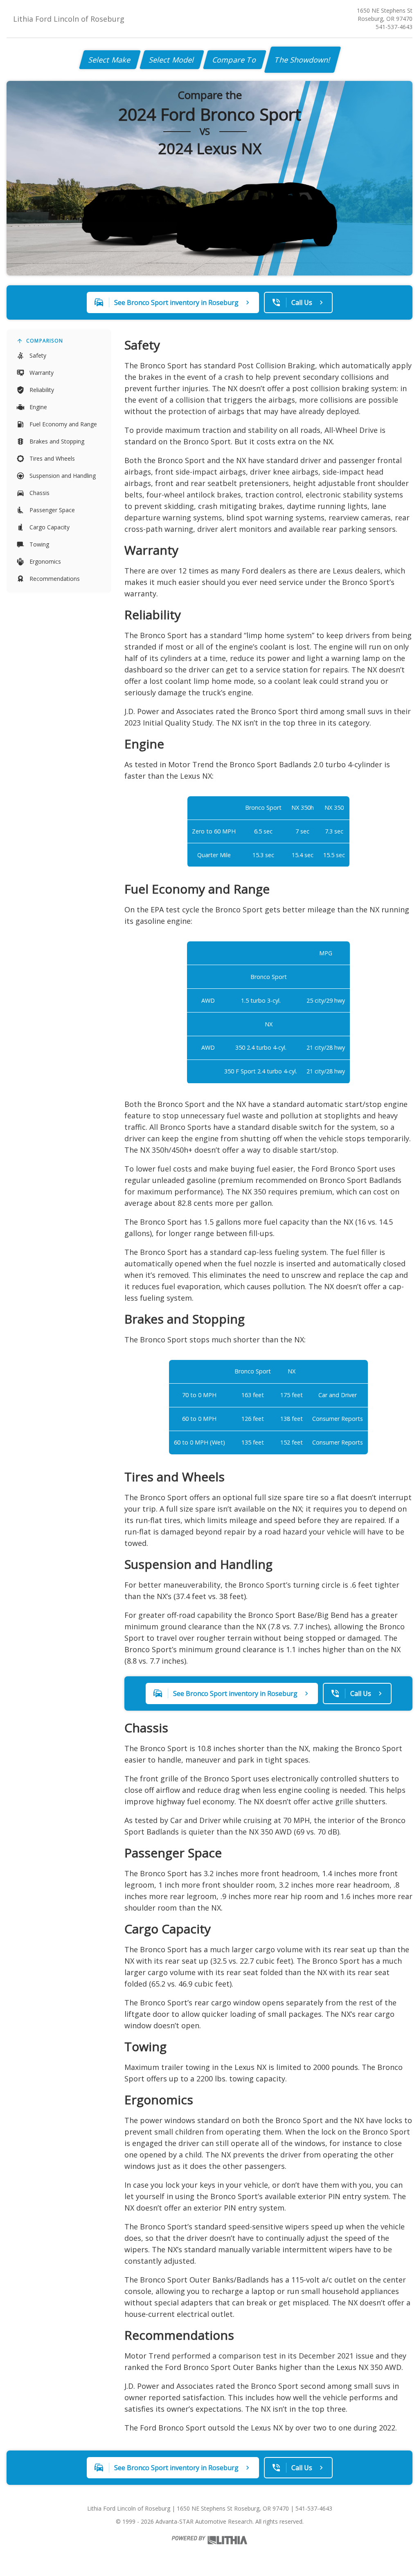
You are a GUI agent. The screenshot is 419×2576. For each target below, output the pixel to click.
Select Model (172, 60)
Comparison (45, 341)
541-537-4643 (394, 27)
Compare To (235, 60)
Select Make (110, 60)
